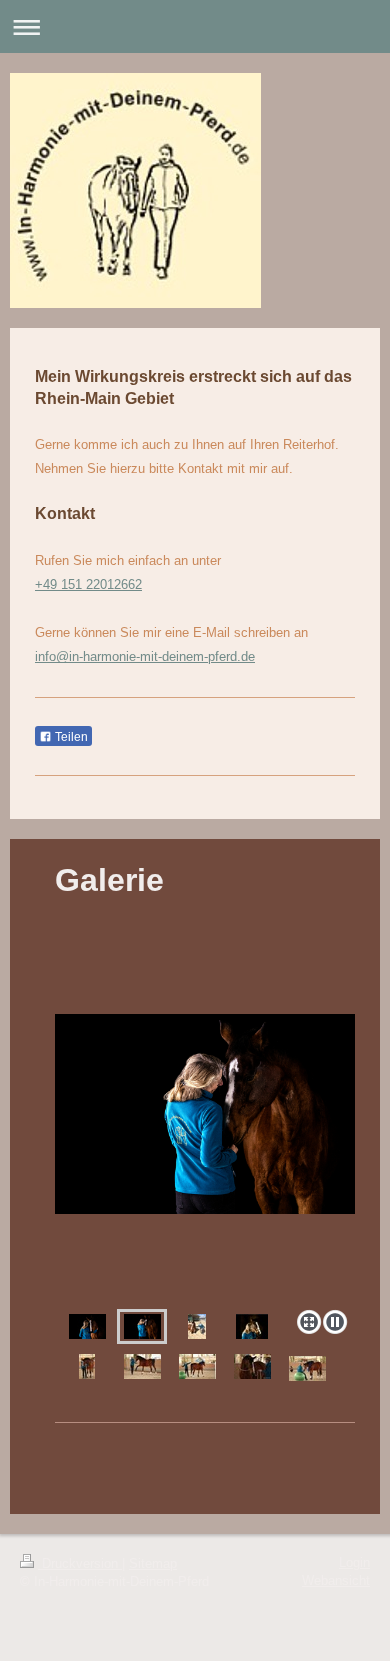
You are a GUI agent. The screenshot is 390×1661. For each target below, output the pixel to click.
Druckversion (80, 1563)
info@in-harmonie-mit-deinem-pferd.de (145, 656)
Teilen (70, 737)
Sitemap (153, 1563)
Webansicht (336, 1580)
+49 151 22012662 (88, 584)
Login (354, 1562)
